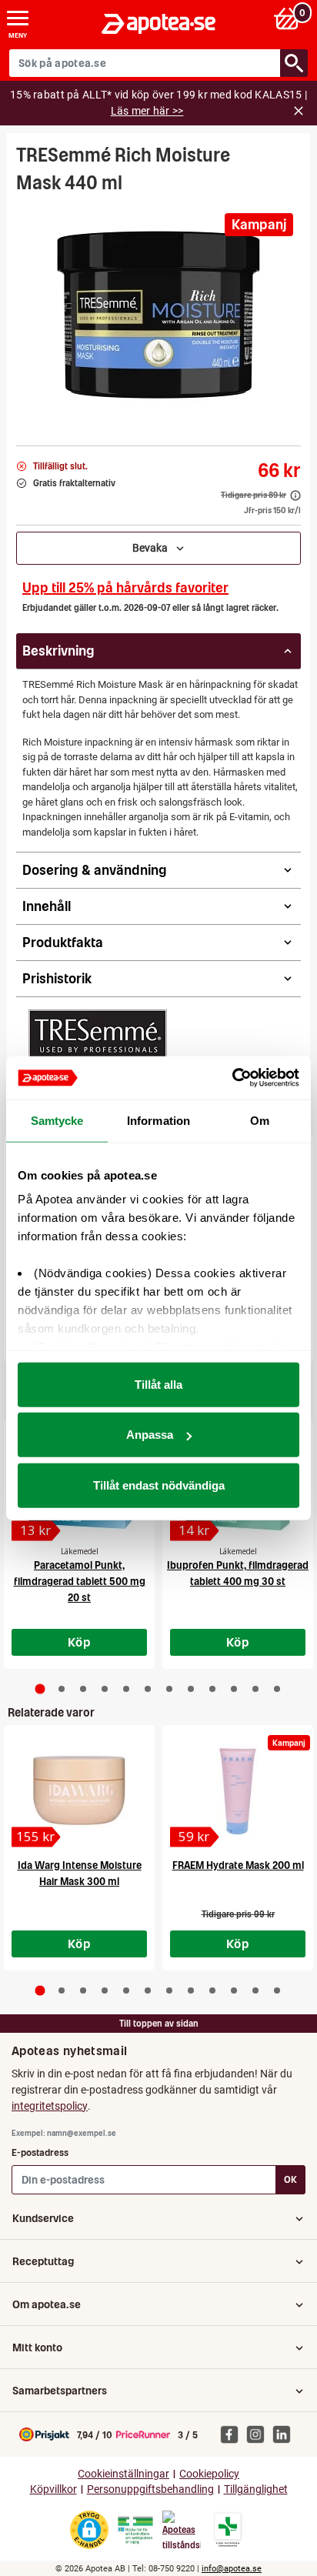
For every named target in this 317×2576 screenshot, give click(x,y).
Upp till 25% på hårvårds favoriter (125, 587)
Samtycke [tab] (57, 1120)
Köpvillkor (53, 2489)
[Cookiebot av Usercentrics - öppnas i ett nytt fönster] (232, 1078)
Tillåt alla (158, 1384)
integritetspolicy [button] (50, 2106)
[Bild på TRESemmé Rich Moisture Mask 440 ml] (158, 315)
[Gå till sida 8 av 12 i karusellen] (191, 1689)
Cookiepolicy (209, 2474)
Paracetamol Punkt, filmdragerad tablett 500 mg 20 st (80, 1582)
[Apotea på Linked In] (285, 2434)
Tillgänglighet (256, 2489)
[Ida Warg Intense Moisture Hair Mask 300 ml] (79, 1790)
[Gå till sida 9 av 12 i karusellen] (212, 1689)
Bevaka (153, 548)
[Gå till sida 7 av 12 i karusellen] (169, 1689)
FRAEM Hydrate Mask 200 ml (238, 1865)
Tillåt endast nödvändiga (159, 1485)
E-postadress (40, 2152)
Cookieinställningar (123, 2474)
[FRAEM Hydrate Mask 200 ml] (238, 1790)
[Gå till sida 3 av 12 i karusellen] (83, 1689)
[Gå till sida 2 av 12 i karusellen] (62, 1689)
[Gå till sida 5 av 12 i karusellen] (126, 1689)
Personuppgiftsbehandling (150, 2489)
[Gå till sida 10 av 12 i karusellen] (234, 1689)
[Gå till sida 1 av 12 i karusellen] (40, 1689)
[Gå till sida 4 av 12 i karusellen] (105, 1689)
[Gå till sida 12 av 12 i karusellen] (277, 1689)
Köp (79, 1642)
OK (290, 2179)
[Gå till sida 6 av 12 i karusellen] (148, 1689)
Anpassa (150, 1435)
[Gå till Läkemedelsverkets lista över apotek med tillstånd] (228, 2530)
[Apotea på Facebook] (233, 2434)
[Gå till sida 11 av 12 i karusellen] (255, 1689)
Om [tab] (260, 1120)
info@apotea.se (232, 2569)
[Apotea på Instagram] (259, 2434)
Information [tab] (158, 1120)
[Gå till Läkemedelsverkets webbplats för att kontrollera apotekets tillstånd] (135, 2531)
